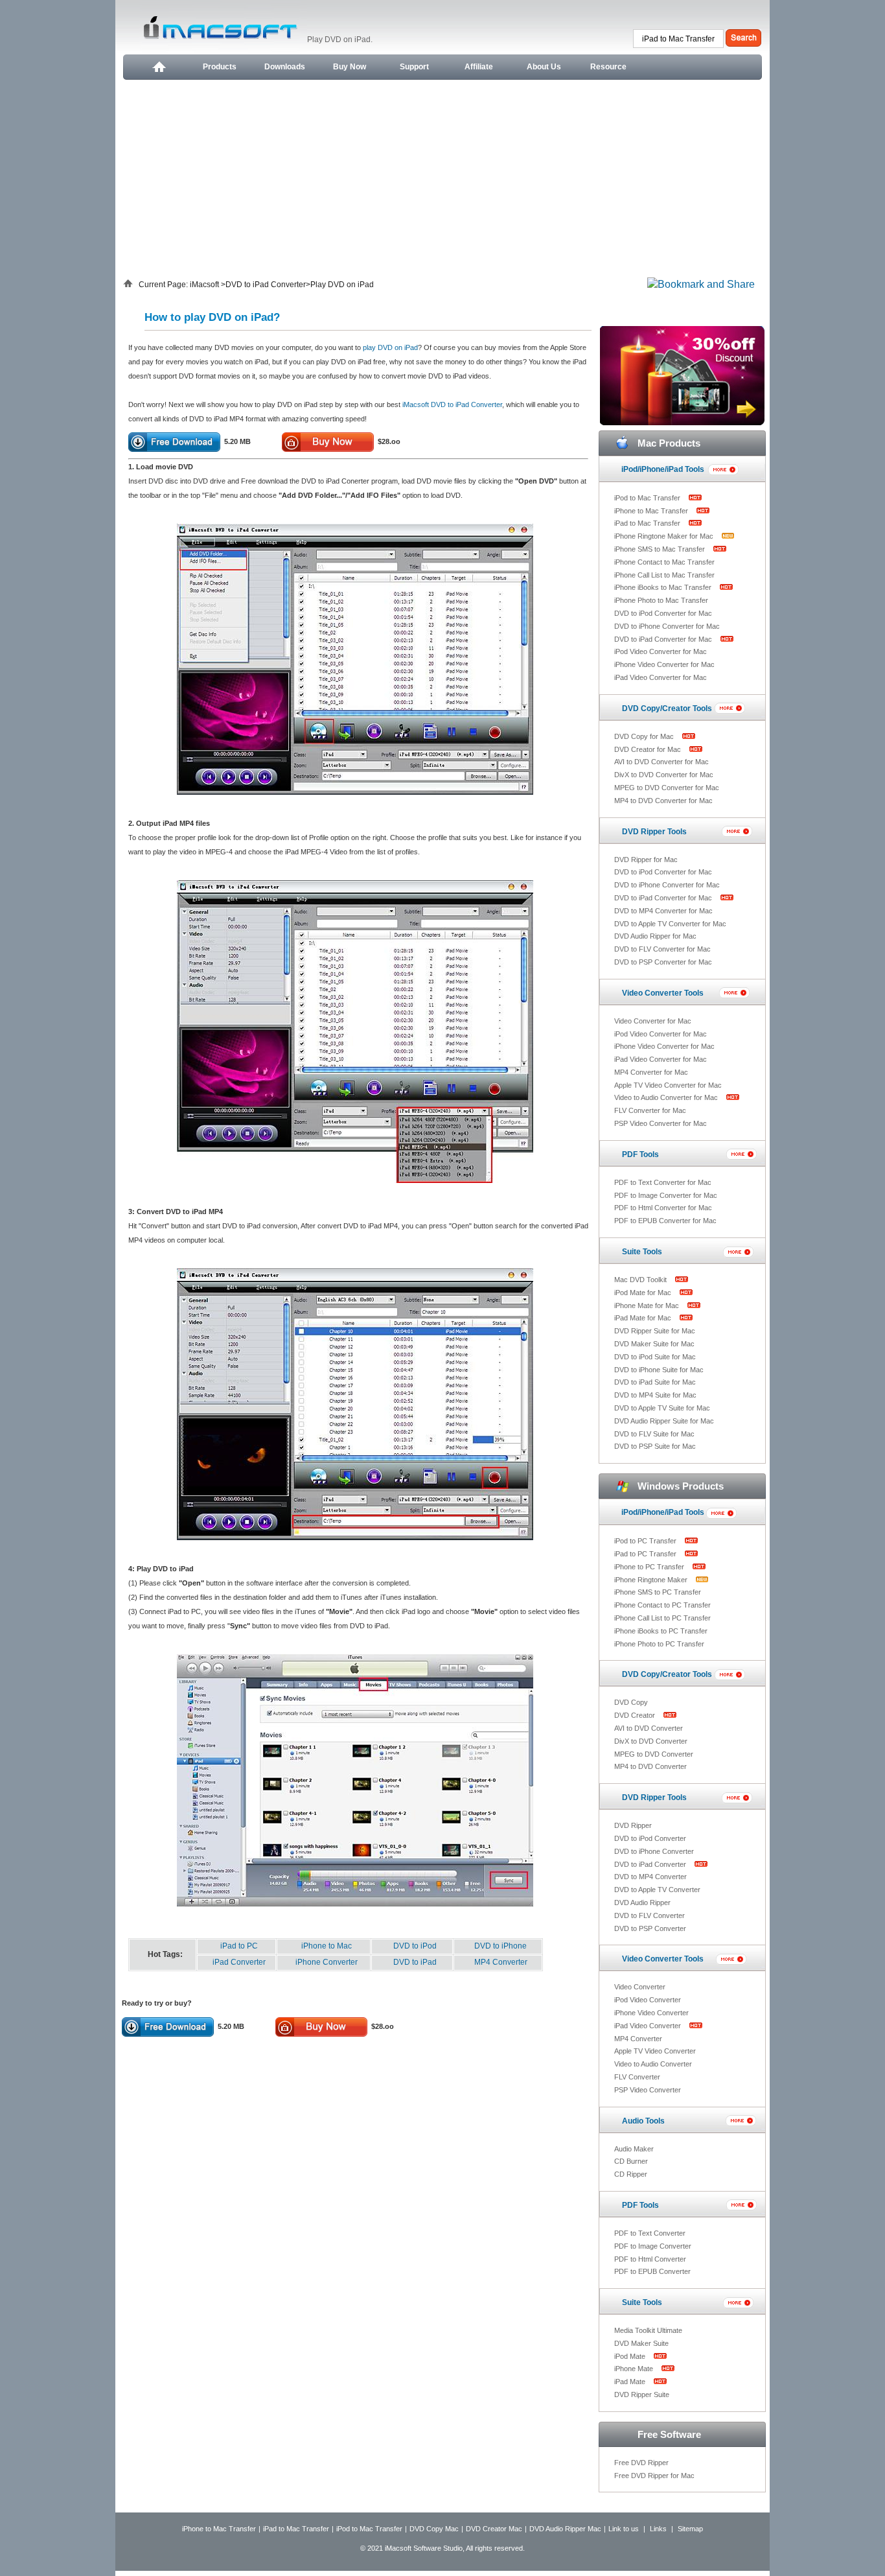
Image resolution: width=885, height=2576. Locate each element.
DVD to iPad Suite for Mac (655, 1382)
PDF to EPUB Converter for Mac (665, 1221)
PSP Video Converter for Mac (661, 1123)
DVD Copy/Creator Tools (667, 708)
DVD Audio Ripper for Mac (655, 936)
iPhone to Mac (327, 1946)
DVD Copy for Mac (645, 736)
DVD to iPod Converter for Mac (663, 613)
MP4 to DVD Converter (650, 1766)
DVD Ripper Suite (642, 2395)
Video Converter (640, 1987)
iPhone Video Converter (651, 2013)
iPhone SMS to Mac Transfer (661, 549)
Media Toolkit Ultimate (648, 2330)
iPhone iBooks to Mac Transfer (664, 587)
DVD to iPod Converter (650, 1838)
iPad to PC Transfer (646, 1554)
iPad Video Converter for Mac (661, 677)
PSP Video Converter (648, 2090)
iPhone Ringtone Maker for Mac (665, 536)
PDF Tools (640, 1154)
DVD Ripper (633, 1825)
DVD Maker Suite (641, 2343)
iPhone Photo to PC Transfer (659, 1644)
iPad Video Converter (649, 2026)
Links (658, 2529)
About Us (544, 67)
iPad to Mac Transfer (648, 523)
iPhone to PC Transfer (650, 1567)
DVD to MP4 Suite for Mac (655, 1395)
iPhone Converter (327, 1962)
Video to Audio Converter (653, 2064)
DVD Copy (631, 1702)
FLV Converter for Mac (650, 1110)
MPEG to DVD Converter (654, 1754)
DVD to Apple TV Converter (657, 1890)
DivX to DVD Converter (651, 1741)
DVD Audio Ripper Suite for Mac (664, 1421)
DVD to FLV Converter (649, 1915)
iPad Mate (631, 2382)
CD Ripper (631, 2174)
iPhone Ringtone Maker (652, 1580)
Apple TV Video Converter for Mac (668, 1085)
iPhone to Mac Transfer (652, 511)
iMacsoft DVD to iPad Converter (452, 404)
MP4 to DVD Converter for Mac (663, 801)
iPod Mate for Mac (644, 1293)
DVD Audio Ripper (642, 1903)
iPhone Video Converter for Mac (664, 664)
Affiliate (479, 67)
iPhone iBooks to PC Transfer (661, 1631)
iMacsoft (205, 285)
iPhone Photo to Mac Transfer (661, 600)
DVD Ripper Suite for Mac (655, 1331)
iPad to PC (239, 1946)
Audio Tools (643, 2121)
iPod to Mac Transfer (648, 498)
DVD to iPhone (500, 1946)
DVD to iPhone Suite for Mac (659, 1370)
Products (220, 67)
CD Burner (631, 2161)
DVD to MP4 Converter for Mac (663, 911)
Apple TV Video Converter (655, 2051)
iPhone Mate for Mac (648, 1306)
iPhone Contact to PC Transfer (662, 1605)
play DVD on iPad (390, 347)
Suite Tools (642, 1252)
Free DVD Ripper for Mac (654, 2476)
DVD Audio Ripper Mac (565, 2529)
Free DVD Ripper (641, 2463)
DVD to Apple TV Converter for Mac (670, 924)
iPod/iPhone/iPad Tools (663, 469)
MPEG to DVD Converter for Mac (667, 788)
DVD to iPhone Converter (654, 1851)
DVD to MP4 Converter (650, 1877)
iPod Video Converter (648, 2000)
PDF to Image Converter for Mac (666, 1195)
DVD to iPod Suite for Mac (655, 1357)
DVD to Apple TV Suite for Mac (662, 1408)
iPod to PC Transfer (646, 1541)
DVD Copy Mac (434, 2529)
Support (414, 67)
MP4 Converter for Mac (651, 1072)
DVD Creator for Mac (649, 749)
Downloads (285, 67)
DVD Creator (636, 1715)
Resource (608, 67)
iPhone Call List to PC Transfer (662, 1618)
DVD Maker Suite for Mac (654, 1344)
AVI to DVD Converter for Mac (661, 762)
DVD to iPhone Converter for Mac (667, 626)
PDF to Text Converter (650, 2233)
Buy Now (350, 67)
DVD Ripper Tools (654, 832)
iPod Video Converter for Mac (661, 651)
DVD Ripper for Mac (646, 860)
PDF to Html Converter (650, 2259)
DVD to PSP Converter (650, 1928)
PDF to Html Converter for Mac (663, 1208)
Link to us (624, 2529)
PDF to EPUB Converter (652, 2271)
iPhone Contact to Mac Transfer (664, 562)
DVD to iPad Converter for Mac (664, 639)
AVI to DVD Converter (649, 1728)
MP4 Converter (501, 1962)
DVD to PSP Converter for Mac (663, 962)
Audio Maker (634, 2149)
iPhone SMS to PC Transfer (658, 1592)
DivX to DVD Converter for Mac (664, 775)
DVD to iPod (415, 1946)
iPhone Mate (635, 2369)
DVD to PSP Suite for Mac (655, 1446)
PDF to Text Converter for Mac (663, 1182)
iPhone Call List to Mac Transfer (664, 575)
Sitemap (690, 2529)
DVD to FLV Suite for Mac (654, 1434)
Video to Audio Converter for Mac (667, 1097)
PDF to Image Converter (653, 2246)
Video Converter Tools (663, 993)
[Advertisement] (442, 177)
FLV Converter (637, 2077)
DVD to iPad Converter (266, 285)
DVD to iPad (415, 1962)
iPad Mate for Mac (644, 1318)
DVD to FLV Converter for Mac (662, 949)
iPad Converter (239, 1962)
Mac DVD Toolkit (641, 1280)
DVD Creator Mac (494, 2529)
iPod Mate (631, 2356)
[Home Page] (158, 67)
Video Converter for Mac (653, 1021)
